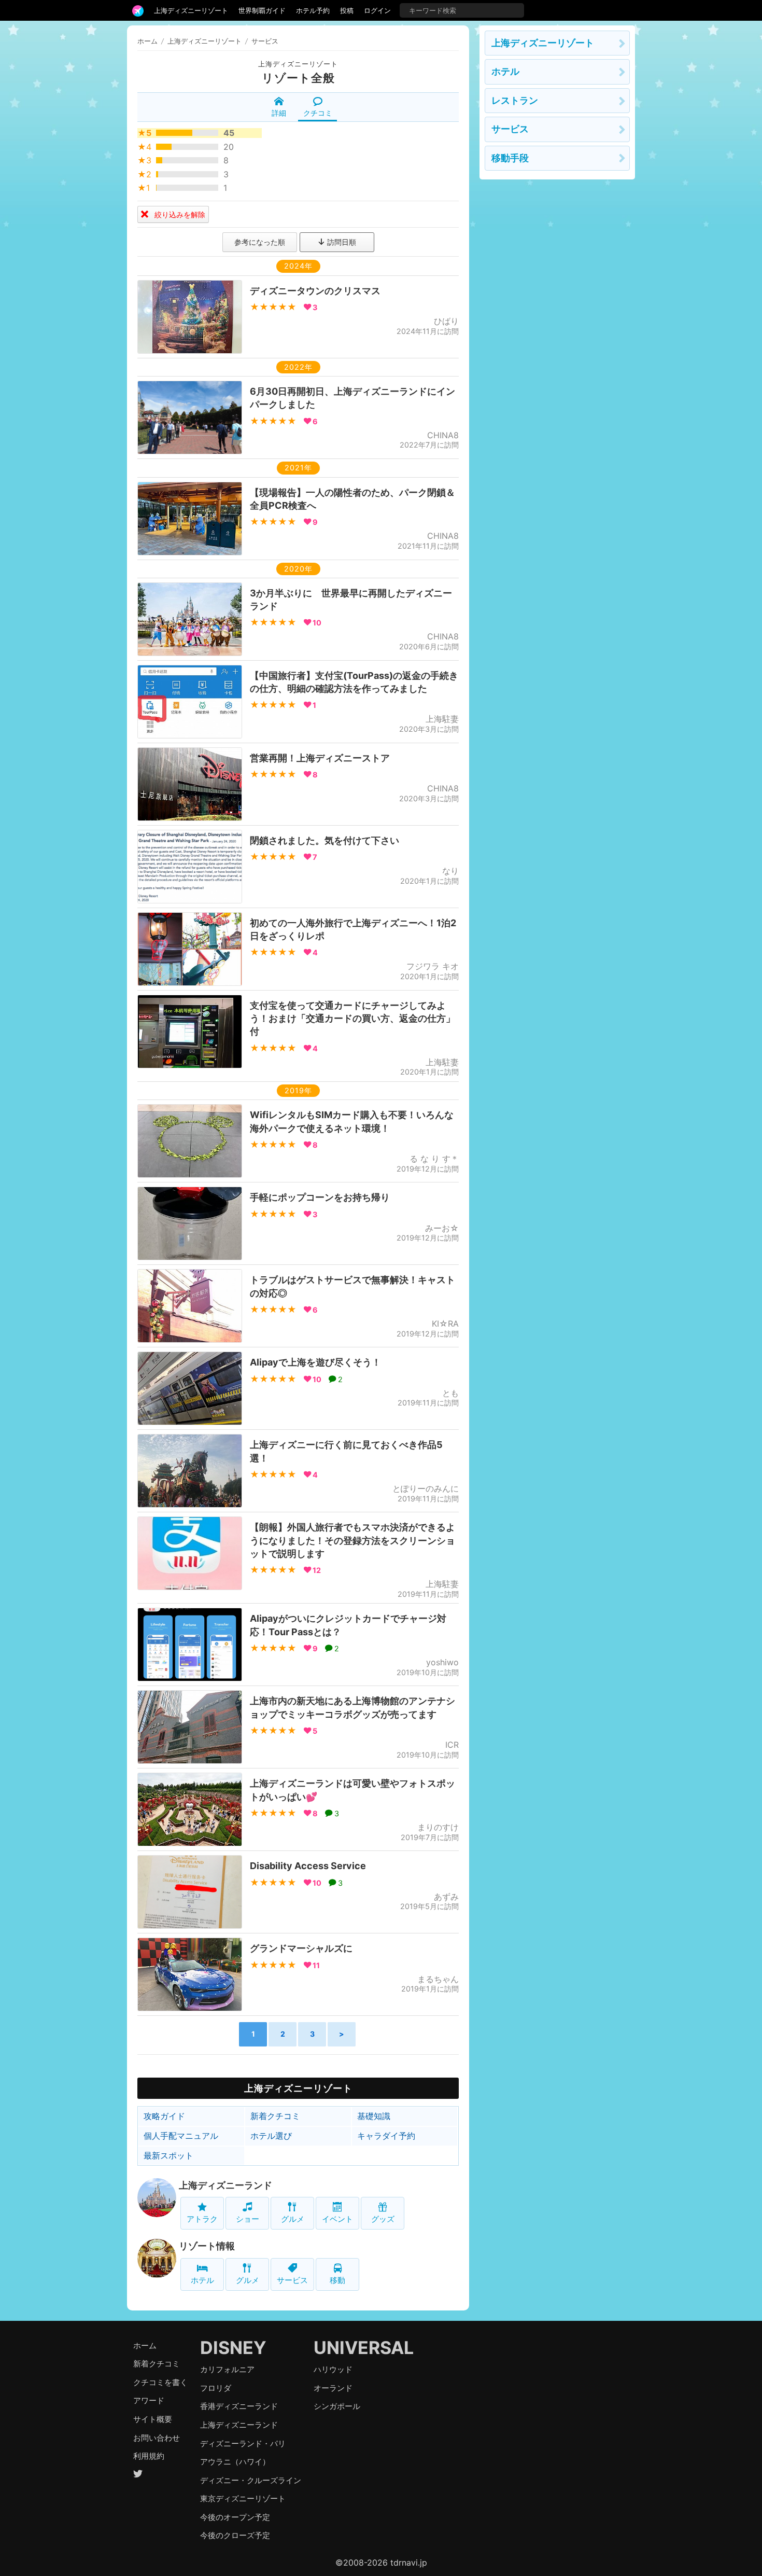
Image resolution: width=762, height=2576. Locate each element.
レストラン (515, 100)
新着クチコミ (275, 2116)
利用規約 (149, 2456)
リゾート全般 (298, 78)
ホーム (147, 41)
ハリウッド (333, 2369)
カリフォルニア (227, 2369)
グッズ (383, 2219)
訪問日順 (341, 242)
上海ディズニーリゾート (191, 10)
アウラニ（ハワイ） (235, 2462)
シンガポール (337, 2406)
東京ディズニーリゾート (243, 2498)
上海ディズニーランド (225, 2185)
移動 (337, 2280)
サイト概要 (153, 2419)
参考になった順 (260, 242)
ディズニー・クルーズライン (251, 2480)
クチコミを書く (160, 2382)
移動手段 (510, 158)
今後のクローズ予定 (235, 2535)
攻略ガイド (164, 2116)
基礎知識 (374, 2116)
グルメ (293, 2219)
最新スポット (168, 2155)
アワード (149, 2400)
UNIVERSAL (364, 2348)
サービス (292, 2280)
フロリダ (216, 2388)
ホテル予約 (313, 10)
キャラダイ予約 (386, 2136)
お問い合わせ (157, 2438)
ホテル (202, 2280)
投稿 (347, 10)
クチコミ (318, 113)
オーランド (333, 2388)
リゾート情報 (207, 2246)
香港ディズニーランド (239, 2406)
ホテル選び (271, 2136)
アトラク (202, 2219)
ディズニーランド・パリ (243, 2443)
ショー (248, 2219)
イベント (337, 2219)
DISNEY (233, 2348)
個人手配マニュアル (181, 2136)
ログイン (377, 10)
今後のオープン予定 (235, 2517)
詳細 (279, 113)
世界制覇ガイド (262, 10)
